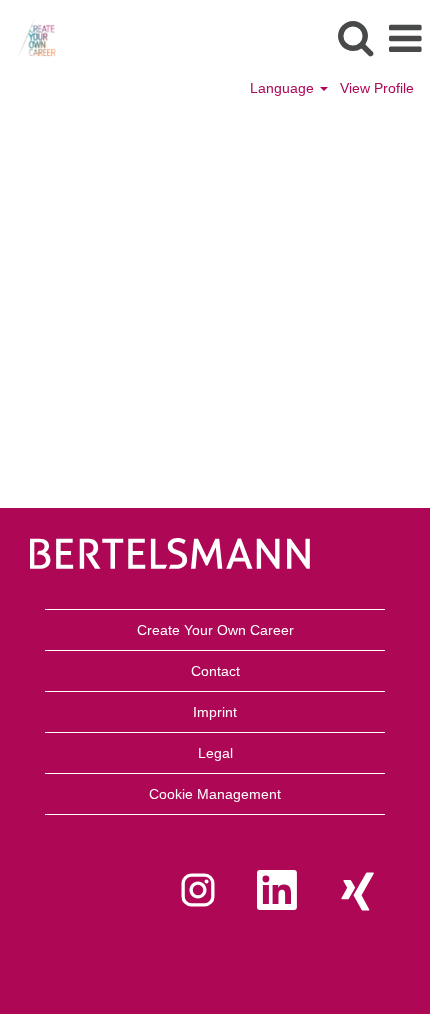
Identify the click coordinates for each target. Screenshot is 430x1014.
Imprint (215, 712)
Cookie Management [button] (215, 794)
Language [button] (284, 88)
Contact (215, 671)
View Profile (377, 88)
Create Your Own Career (215, 630)
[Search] (355, 37)
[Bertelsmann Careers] (28, 38)
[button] (405, 38)
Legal (215, 753)
